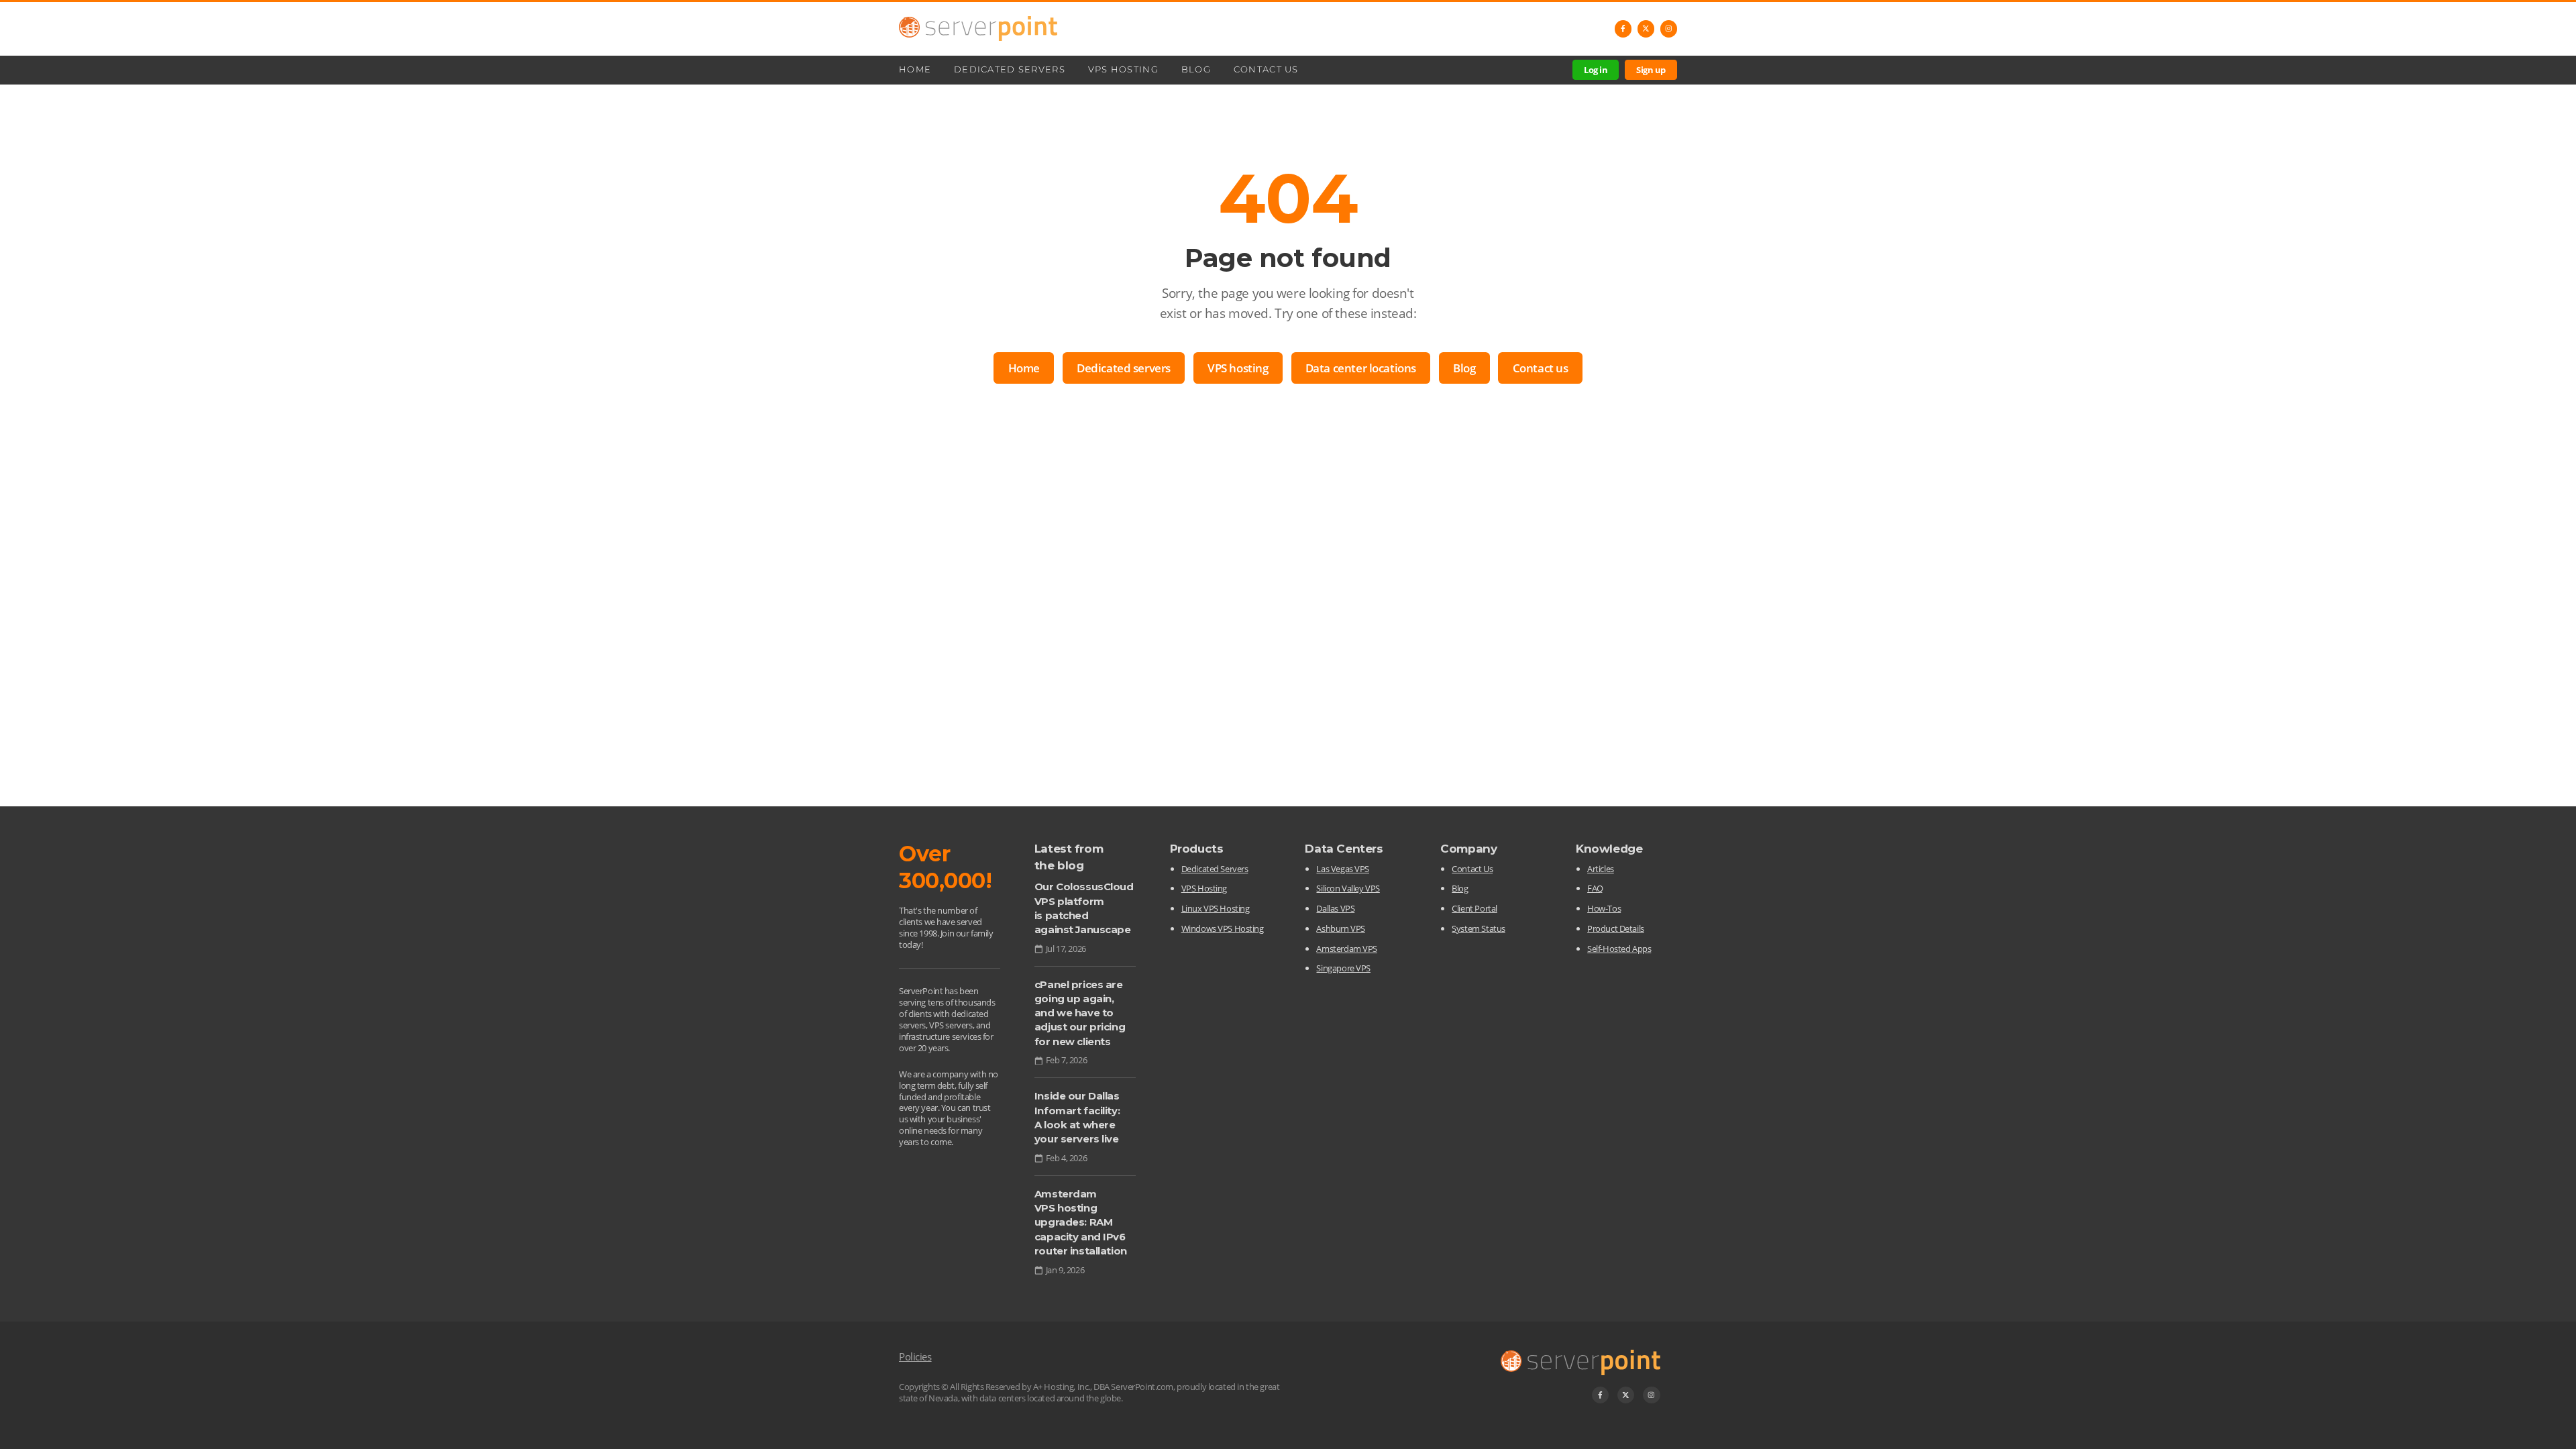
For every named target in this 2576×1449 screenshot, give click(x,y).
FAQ (1595, 888)
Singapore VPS (1343, 968)
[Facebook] (1623, 29)
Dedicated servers (1124, 368)
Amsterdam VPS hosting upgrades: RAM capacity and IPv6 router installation (1081, 1223)
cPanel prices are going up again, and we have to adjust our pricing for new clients (1080, 1013)
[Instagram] (1669, 29)
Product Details (1616, 928)
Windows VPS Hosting (1223, 928)
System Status (1478, 928)
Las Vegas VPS (1342, 869)
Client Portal (1474, 908)
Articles (1601, 869)
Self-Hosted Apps (1619, 949)
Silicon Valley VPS (1348, 888)
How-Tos (1604, 908)
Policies (915, 1356)
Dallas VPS (1335, 908)
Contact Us (1266, 69)
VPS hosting (1238, 368)
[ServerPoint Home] (978, 29)
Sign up (1651, 70)
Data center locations (1361, 368)
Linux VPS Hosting (1216, 908)
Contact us (1541, 368)
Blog (1196, 69)
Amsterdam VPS (1346, 949)
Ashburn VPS (1340, 928)
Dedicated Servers (1010, 69)
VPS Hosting (1123, 69)
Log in (1596, 70)
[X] (1646, 29)
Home (915, 69)
